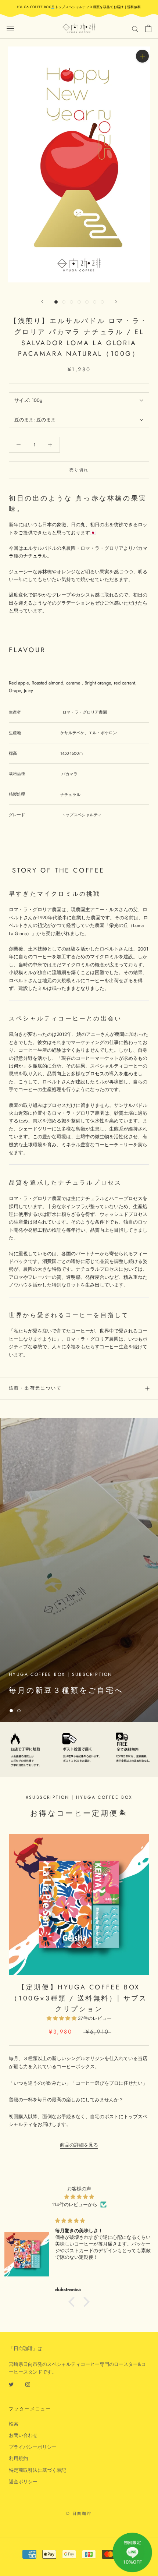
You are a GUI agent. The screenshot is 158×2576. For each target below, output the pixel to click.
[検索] (135, 29)
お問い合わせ (23, 2435)
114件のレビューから (75, 2205)
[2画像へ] (64, 302)
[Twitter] (11, 2384)
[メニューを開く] (10, 28)
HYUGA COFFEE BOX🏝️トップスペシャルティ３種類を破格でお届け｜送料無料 (79, 7)
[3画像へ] (71, 302)
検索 (14, 2424)
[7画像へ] (102, 302)
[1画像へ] (56, 302)
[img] (79, 2197)
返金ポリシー (23, 2482)
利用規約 (18, 2458)
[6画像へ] (95, 302)
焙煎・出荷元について (35, 1388)
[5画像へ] (87, 302)
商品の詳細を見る (79, 2145)
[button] (73, 2302)
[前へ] (42, 302)
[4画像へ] (79, 302)
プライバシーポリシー (33, 2447)
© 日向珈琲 (79, 2513)
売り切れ (79, 470)
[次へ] (116, 302)
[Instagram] (28, 2384)
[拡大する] (142, 56)
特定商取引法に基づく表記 (37, 2470)
